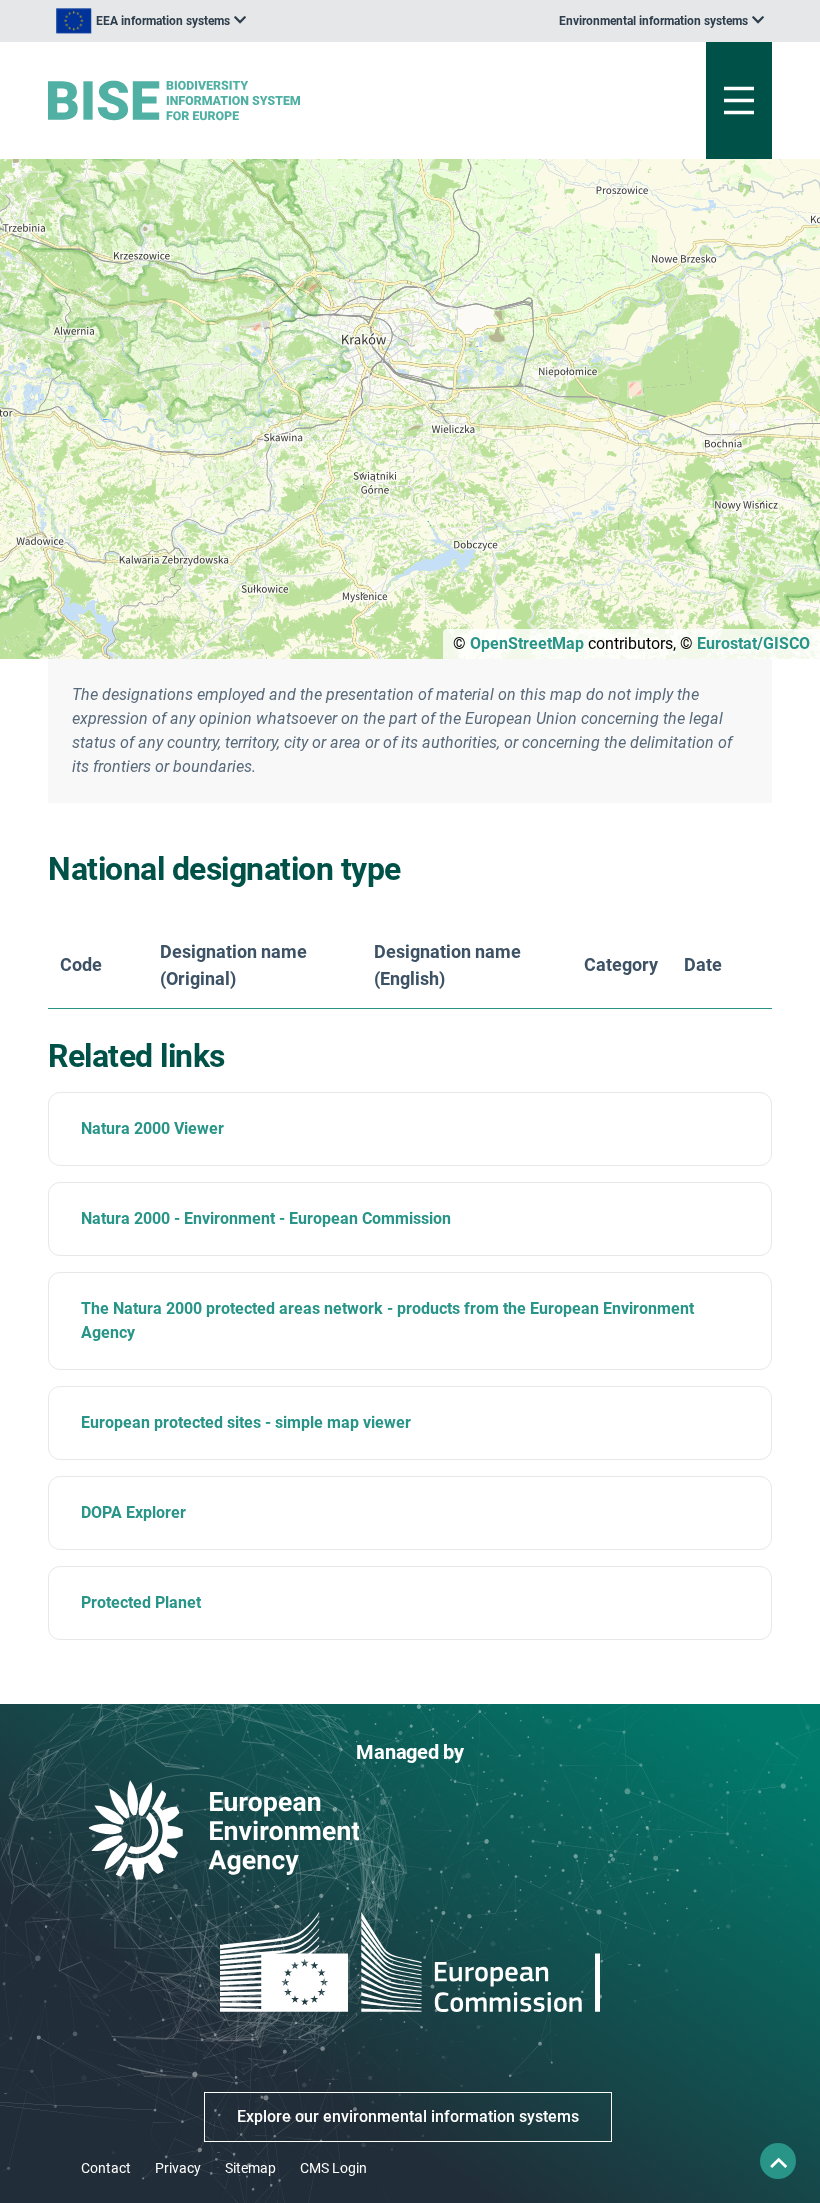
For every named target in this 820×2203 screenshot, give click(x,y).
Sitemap (250, 2168)
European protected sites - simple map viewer (246, 1422)
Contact (106, 2168)
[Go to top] (778, 2161)
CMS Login (333, 2168)
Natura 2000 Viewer (152, 1128)
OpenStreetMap (527, 643)
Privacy (178, 2168)
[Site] (284, 100)
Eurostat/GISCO (753, 643)
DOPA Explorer (133, 1512)
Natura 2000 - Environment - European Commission (266, 1218)
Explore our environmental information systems (408, 2116)
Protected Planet (141, 1602)
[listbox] (151, 21)
